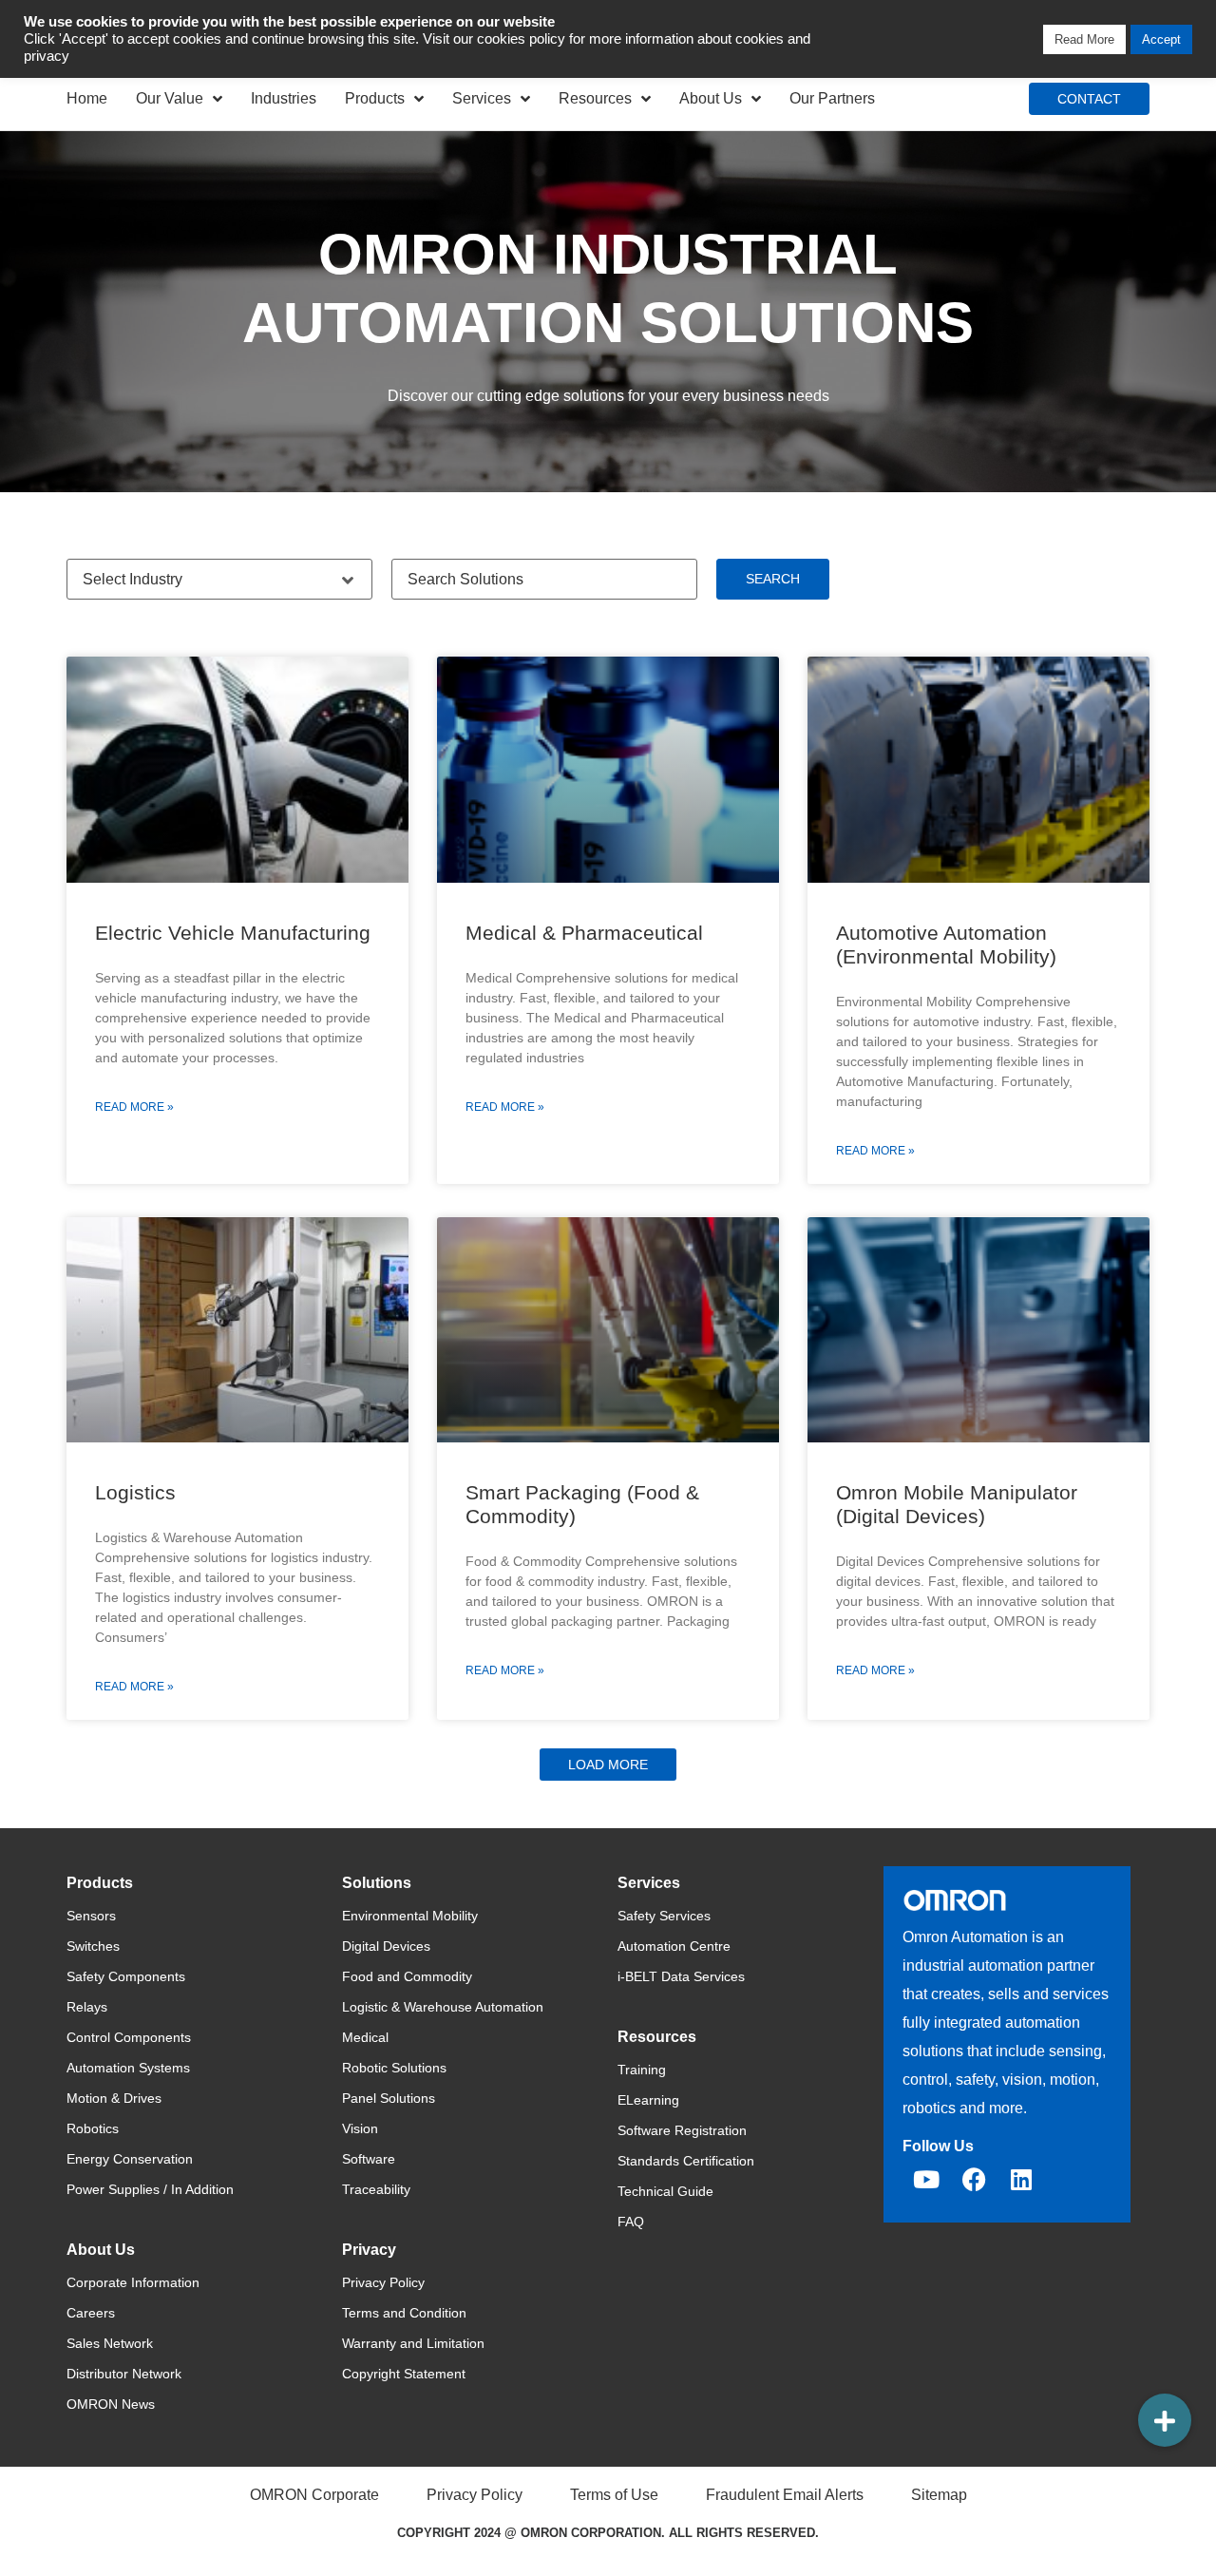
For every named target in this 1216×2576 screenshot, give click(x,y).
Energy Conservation (130, 2159)
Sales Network (110, 2343)
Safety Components (126, 1976)
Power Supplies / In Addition (150, 2189)
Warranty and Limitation (413, 2343)
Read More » (134, 1107)
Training (642, 2070)
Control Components (129, 2037)
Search (773, 579)
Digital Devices (386, 1946)
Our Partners (832, 98)
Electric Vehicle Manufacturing (233, 933)
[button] (608, 1765)
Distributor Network (124, 2374)
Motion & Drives (114, 2098)
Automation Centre (674, 1946)
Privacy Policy (383, 2282)
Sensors (91, 1916)
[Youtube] (926, 2180)
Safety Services (664, 1916)
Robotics (93, 2128)
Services (482, 98)
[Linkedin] (1021, 2180)
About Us (711, 98)
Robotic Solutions (394, 2068)
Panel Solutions (389, 2098)
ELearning (648, 2100)
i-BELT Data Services (681, 1976)
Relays (87, 2007)
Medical (365, 2037)
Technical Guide (665, 2191)
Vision (360, 2128)
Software (369, 2159)
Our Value (170, 98)
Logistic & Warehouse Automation (443, 2007)
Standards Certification (686, 2161)
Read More (1084, 39)
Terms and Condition (404, 2313)
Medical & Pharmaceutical (584, 933)
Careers (91, 2313)
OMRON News (111, 2404)
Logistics (135, 1492)
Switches (93, 1946)
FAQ (631, 2222)
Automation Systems (128, 2068)
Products (375, 98)
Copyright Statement (404, 2374)
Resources (595, 98)
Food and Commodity (407, 1976)
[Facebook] (974, 2180)
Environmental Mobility (410, 1916)
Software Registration (682, 2130)
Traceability (376, 2189)
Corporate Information (133, 2282)
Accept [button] (1161, 39)
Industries (284, 98)
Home (87, 98)
